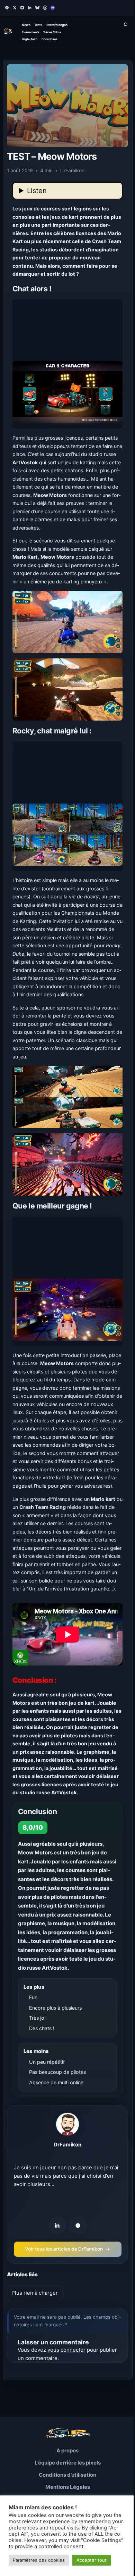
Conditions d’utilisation (67, 2475)
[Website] (78, 2225)
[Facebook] (7, 8)
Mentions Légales (68, 2487)
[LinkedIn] (30, 8)
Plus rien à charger (35, 2293)
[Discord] (53, 8)
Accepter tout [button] (92, 2560)
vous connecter (66, 2350)
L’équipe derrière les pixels (68, 2463)
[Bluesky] (37, 8)
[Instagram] (22, 8)
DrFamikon (67, 2145)
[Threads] (45, 8)
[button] (68, 364)
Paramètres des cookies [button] (39, 2560)
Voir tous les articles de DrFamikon (67, 2249)
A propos (67, 2450)
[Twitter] (15, 8)
